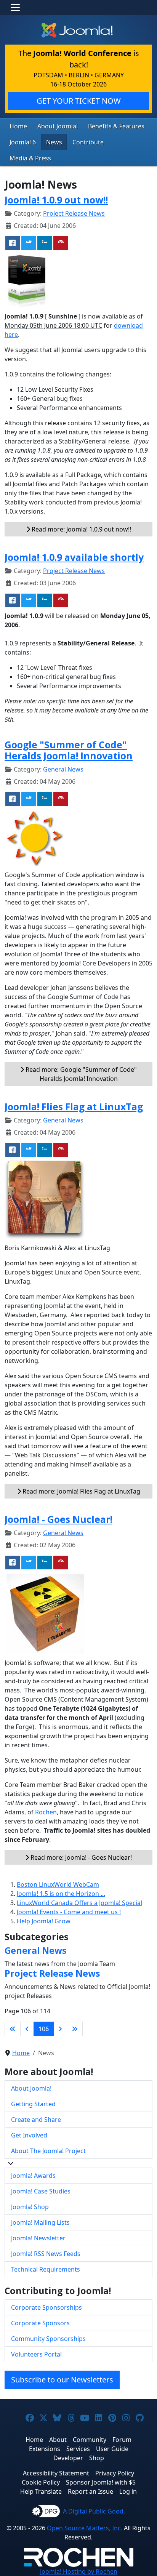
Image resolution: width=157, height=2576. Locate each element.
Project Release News (74, 213)
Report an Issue (91, 2491)
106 (44, 2029)
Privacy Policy (115, 2473)
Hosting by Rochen (79, 2571)
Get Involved (29, 2135)
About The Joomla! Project (48, 2151)
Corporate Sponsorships (46, 2307)
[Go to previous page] (27, 2029)
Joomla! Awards (33, 2176)
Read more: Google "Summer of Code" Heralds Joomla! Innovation (80, 1074)
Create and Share (36, 2120)
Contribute (88, 142)
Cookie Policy (41, 2482)
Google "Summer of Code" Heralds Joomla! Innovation (69, 750)
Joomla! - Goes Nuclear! (58, 1519)
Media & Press (30, 158)
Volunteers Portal (36, 2354)
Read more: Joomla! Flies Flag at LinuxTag (81, 1491)
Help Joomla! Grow (44, 1921)
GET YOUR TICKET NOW (79, 101)
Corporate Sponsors (40, 2323)
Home (18, 126)
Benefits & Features (116, 126)
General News (63, 769)
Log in (128, 2491)
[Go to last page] (75, 2029)
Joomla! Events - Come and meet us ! (69, 1912)
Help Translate (41, 2491)
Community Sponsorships (48, 2339)
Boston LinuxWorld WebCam (58, 1884)
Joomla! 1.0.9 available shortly (74, 557)
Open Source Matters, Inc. (85, 2528)
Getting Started (33, 2104)
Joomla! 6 (23, 142)
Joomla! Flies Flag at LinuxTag (74, 1106)
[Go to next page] (60, 2029)
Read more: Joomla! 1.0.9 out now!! (81, 529)
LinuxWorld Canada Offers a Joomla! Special (79, 1903)
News (54, 142)
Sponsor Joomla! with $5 (101, 2482)
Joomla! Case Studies (41, 2191)
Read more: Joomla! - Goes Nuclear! (80, 1857)
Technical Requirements (46, 2269)
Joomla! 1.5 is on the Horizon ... (61, 1894)
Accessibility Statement (56, 2473)
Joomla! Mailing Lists (40, 2222)
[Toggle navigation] (15, 8)
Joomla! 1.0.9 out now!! (56, 200)
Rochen (46, 1812)
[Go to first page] (13, 2029)
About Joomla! (58, 126)
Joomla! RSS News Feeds (46, 2254)
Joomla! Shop (30, 2207)
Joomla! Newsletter (38, 2238)
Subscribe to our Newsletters (62, 2380)
